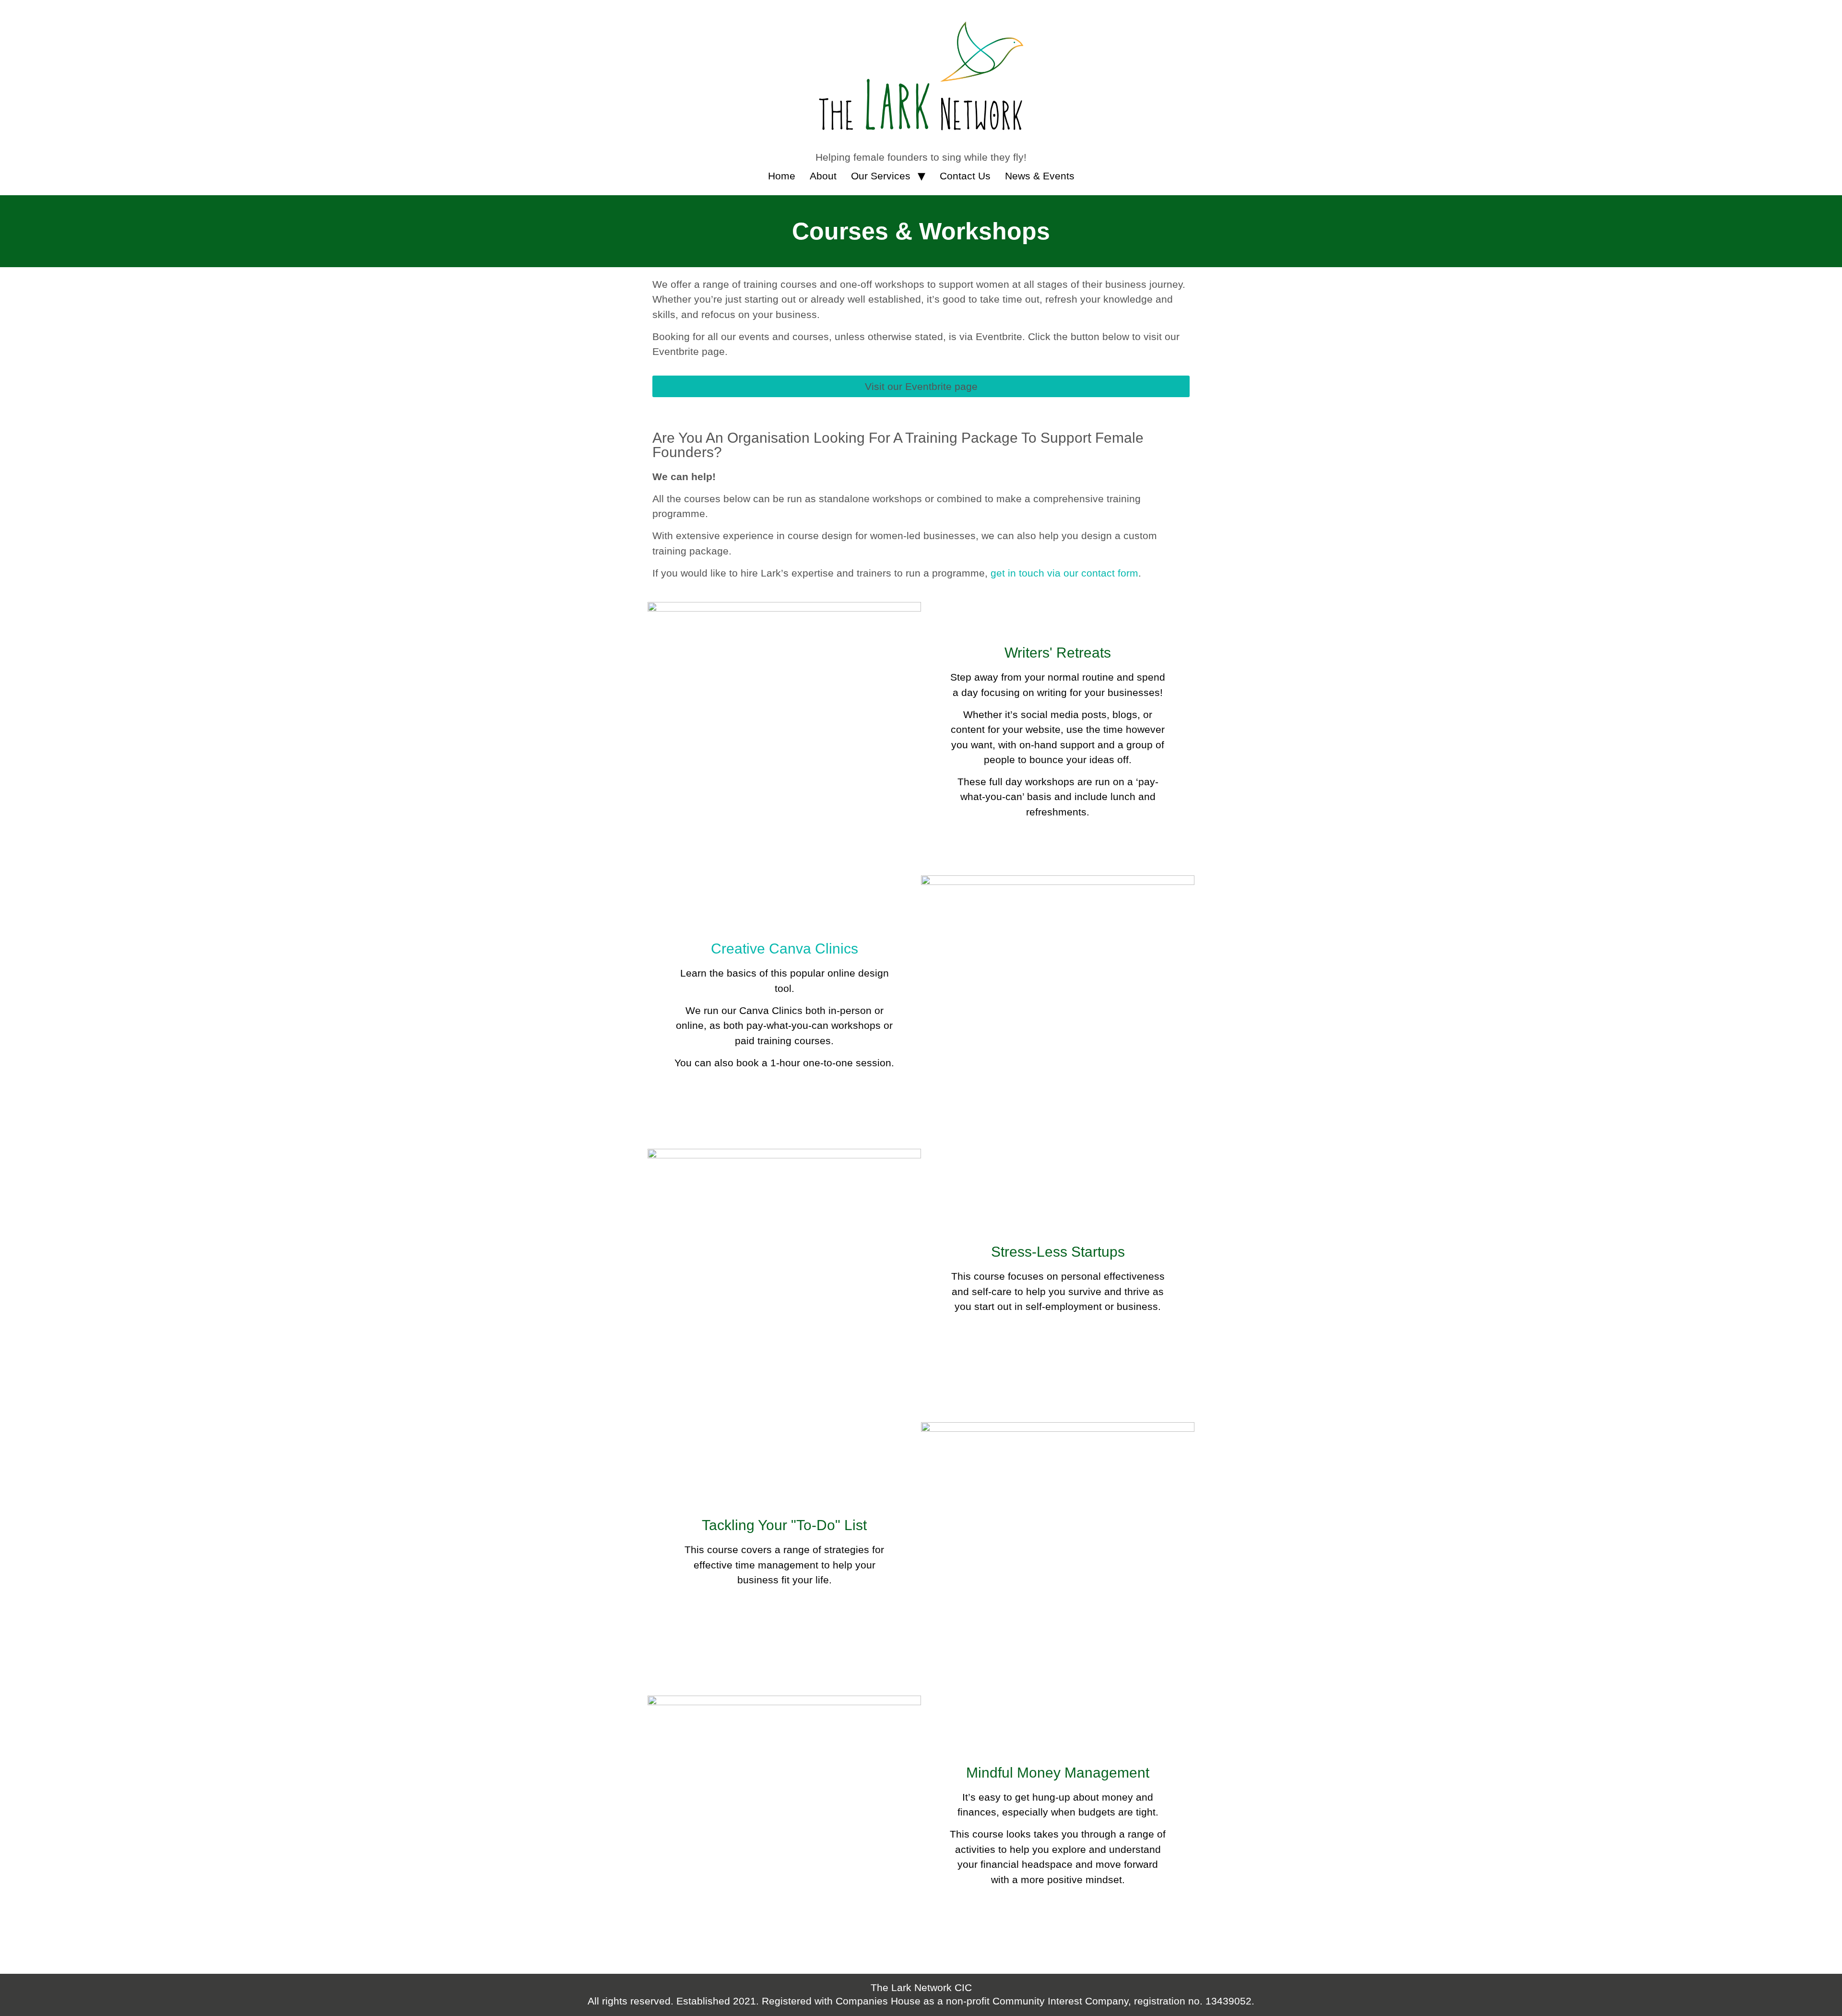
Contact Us (965, 176)
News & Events (1040, 176)
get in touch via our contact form (1064, 573)
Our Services (881, 176)
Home (782, 176)
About (823, 176)
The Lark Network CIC (921, 1987)
